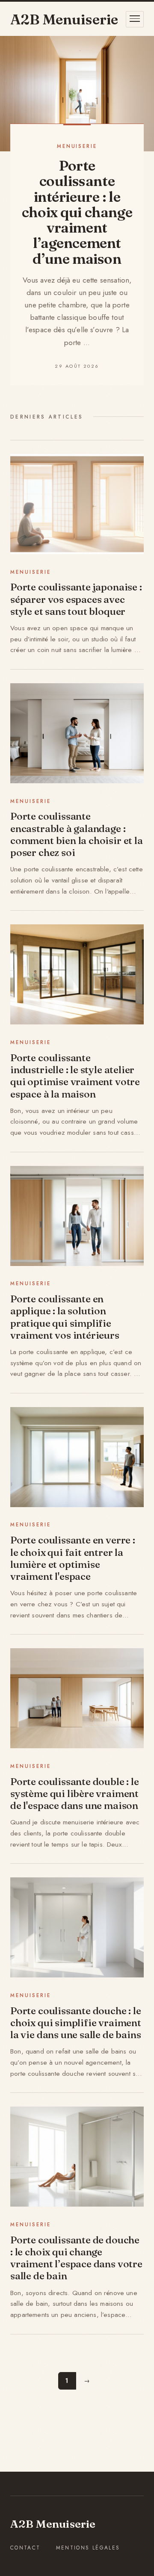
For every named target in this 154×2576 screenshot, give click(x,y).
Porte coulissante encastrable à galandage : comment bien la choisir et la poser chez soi (77, 834)
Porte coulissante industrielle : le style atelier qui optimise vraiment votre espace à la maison (75, 1076)
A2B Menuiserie (53, 2524)
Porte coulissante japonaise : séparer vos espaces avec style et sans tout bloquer (76, 599)
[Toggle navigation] (135, 19)
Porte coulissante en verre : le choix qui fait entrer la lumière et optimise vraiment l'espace (73, 1558)
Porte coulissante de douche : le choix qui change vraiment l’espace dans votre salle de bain (76, 2258)
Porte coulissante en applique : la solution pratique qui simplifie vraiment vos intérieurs (65, 1317)
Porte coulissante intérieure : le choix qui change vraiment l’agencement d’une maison (77, 212)
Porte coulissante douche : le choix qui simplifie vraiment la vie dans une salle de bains (76, 2023)
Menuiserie (77, 146)
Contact (25, 2548)
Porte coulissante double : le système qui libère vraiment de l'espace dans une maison (75, 1794)
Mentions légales (88, 2548)
